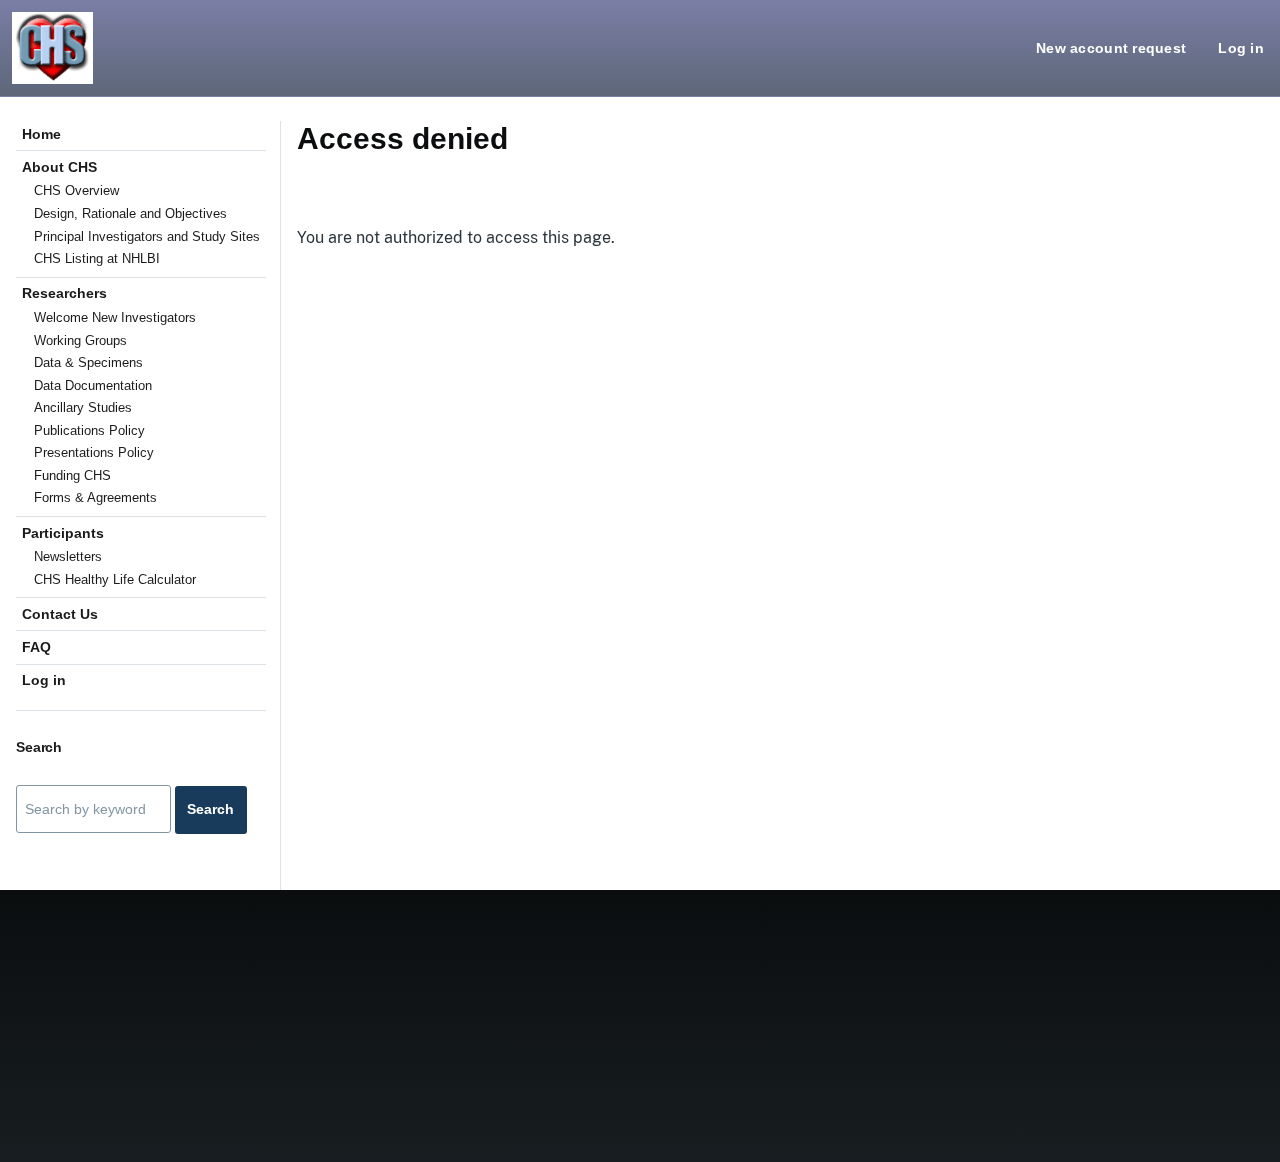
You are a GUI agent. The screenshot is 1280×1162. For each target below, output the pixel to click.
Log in (1241, 48)
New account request (1111, 48)
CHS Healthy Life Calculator (115, 579)
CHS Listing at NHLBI (97, 258)
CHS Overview (76, 190)
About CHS (59, 167)
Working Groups (80, 340)
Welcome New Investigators (115, 317)
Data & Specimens (88, 362)
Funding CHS (72, 475)
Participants (63, 533)
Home (41, 134)
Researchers (64, 293)
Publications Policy (89, 430)
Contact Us (60, 614)
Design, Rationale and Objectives (130, 213)
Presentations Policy (94, 452)
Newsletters (68, 556)
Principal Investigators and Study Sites (147, 236)
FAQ (36, 647)
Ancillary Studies (83, 407)
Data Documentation (93, 385)
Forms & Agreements (95, 497)
